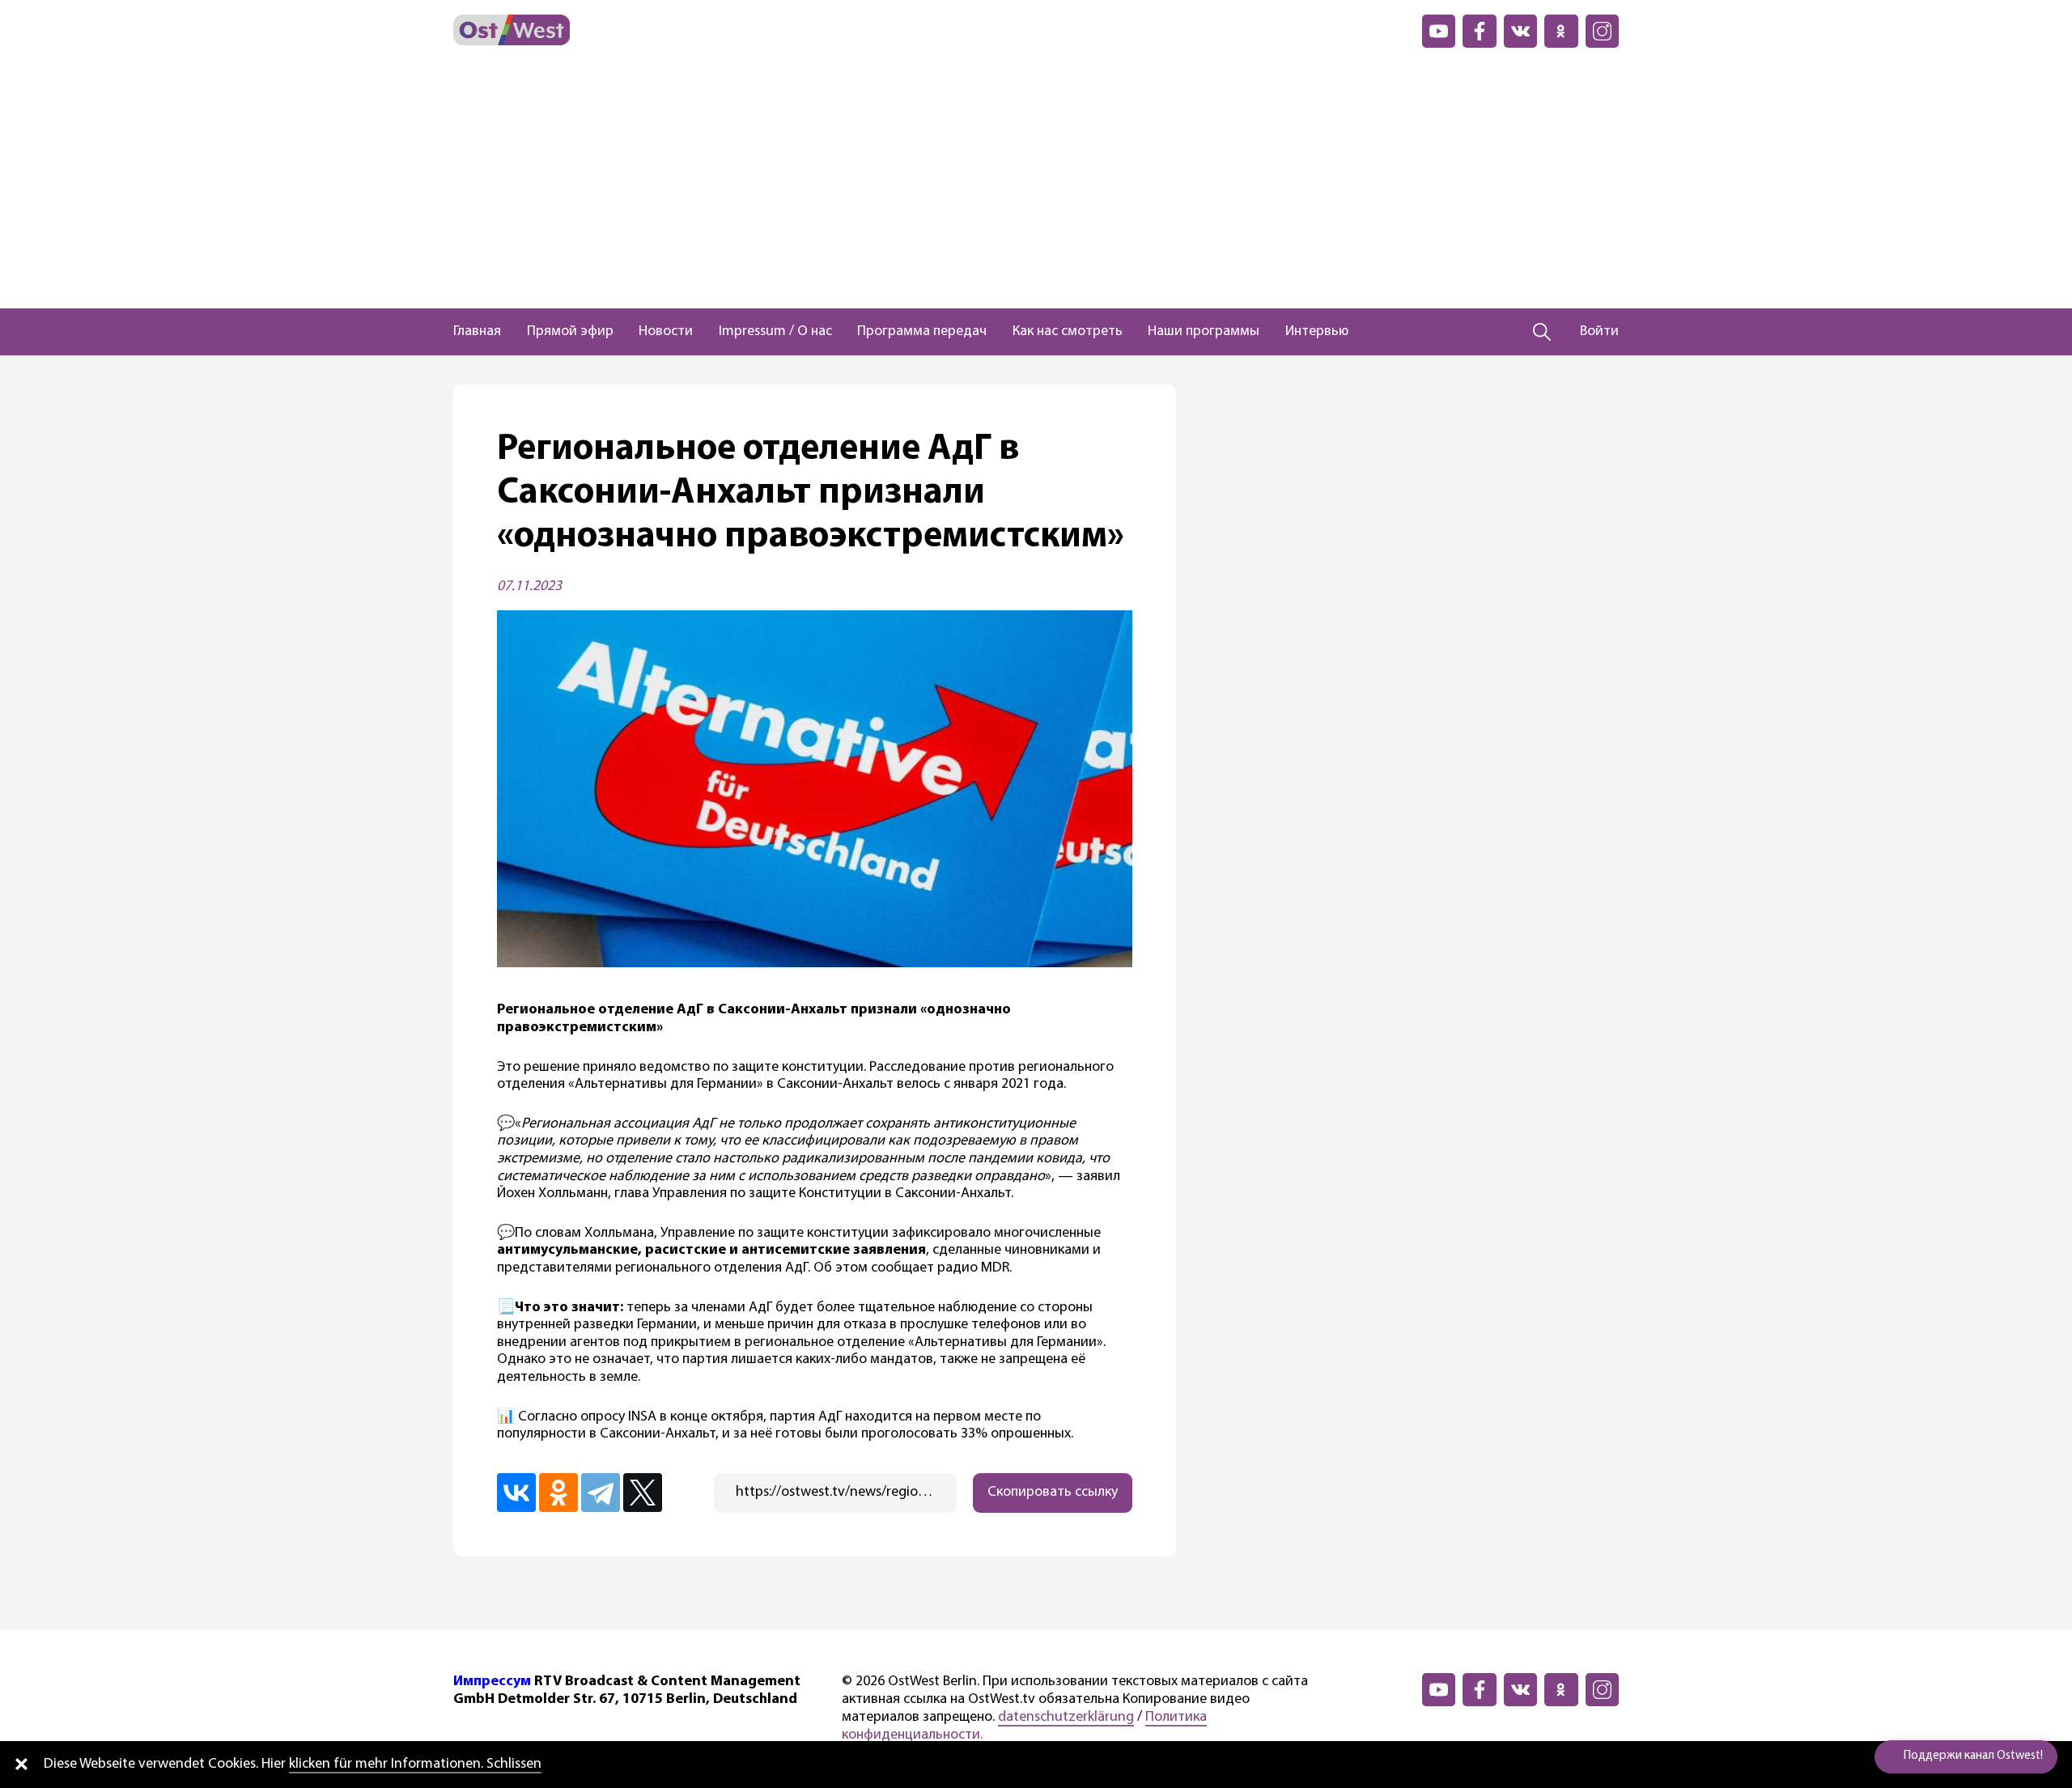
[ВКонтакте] (516, 1493)
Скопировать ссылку (1053, 1493)
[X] (643, 1493)
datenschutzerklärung (1066, 1718)
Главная (477, 332)
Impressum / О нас (775, 332)
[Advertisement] (1036, 187)
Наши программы (1204, 332)
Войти (1599, 332)
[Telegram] (601, 1493)
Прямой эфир (570, 332)
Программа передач (922, 332)
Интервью (1317, 332)
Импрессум (492, 1682)
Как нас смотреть (1068, 332)
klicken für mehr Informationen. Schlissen (415, 1765)
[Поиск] (1542, 332)
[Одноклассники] (558, 1493)
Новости (666, 332)
